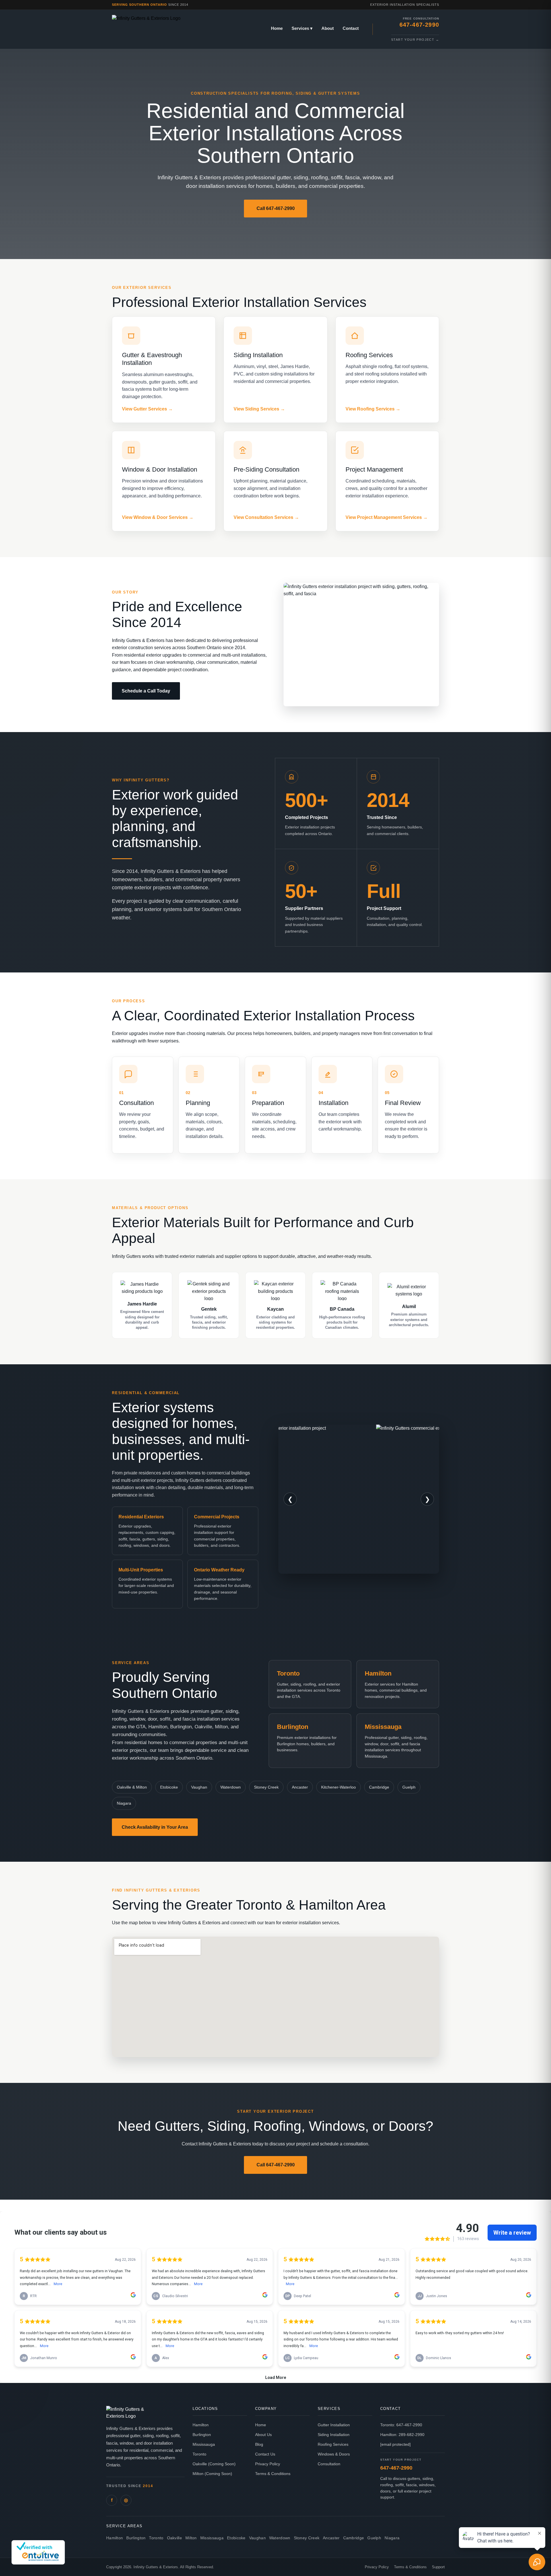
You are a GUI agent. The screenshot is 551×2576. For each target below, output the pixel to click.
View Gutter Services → (147, 409)
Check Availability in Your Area (155, 1827)
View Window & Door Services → (158, 517)
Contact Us (265, 2454)
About (328, 28)
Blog (259, 2444)
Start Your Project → (415, 40)
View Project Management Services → (387, 517)
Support (438, 2567)
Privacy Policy (268, 2464)
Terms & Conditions (273, 2474)
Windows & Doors (334, 2454)
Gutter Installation (334, 2425)
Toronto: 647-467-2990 (401, 2425)
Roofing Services (333, 2444)
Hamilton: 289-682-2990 (402, 2435)
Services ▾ (302, 28)
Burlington (202, 2435)
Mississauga (204, 2444)
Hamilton (201, 2425)
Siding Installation (334, 2435)
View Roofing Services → (373, 409)
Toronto (199, 2454)
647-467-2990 (396, 2468)
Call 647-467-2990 (276, 208)
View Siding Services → (259, 409)
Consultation (329, 2464)
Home (277, 28)
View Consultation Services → (266, 517)
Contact (351, 28)
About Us (263, 2435)
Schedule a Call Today (146, 691)
